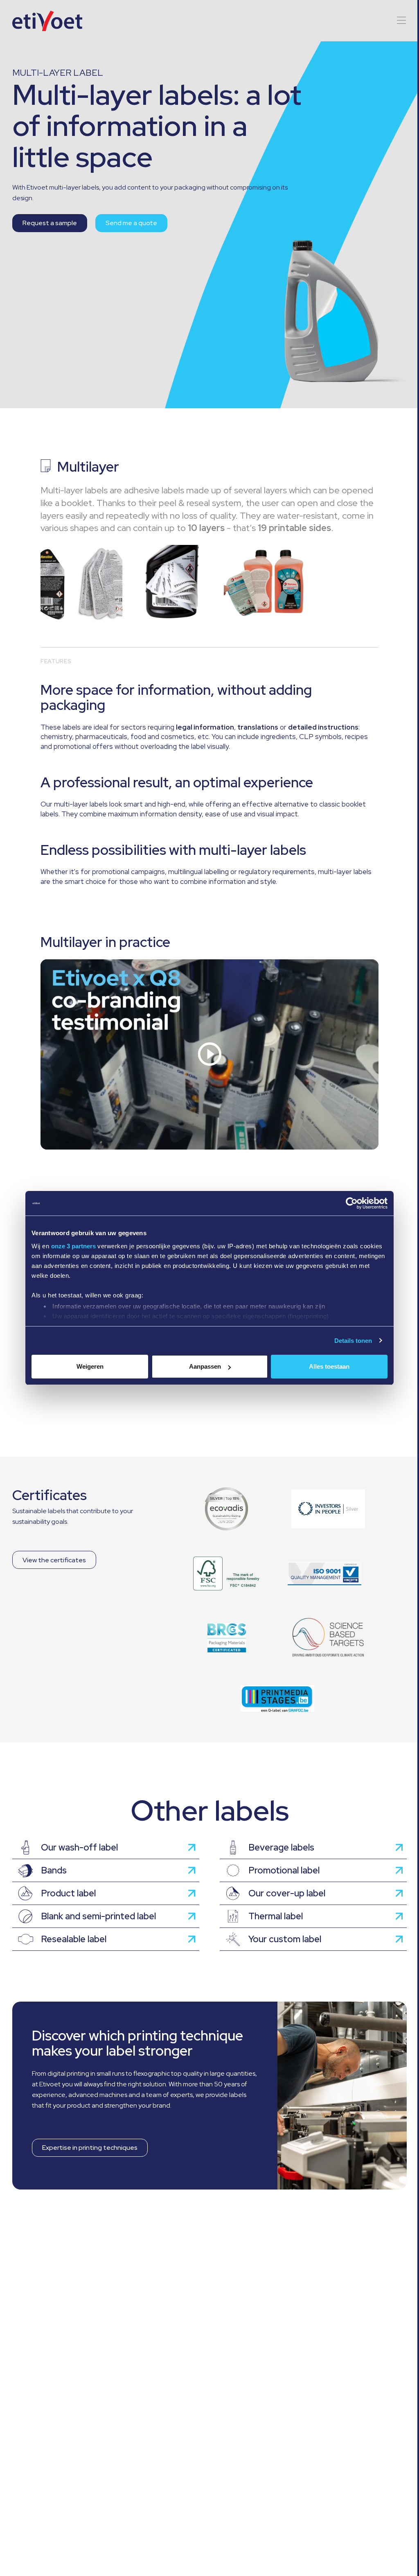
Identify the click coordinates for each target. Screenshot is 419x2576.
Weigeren (90, 1366)
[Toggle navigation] (399, 21)
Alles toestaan (329, 1366)
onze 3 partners (73, 1246)
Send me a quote (131, 223)
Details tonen (353, 1341)
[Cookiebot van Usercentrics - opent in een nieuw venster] (352, 1203)
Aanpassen (205, 1366)
